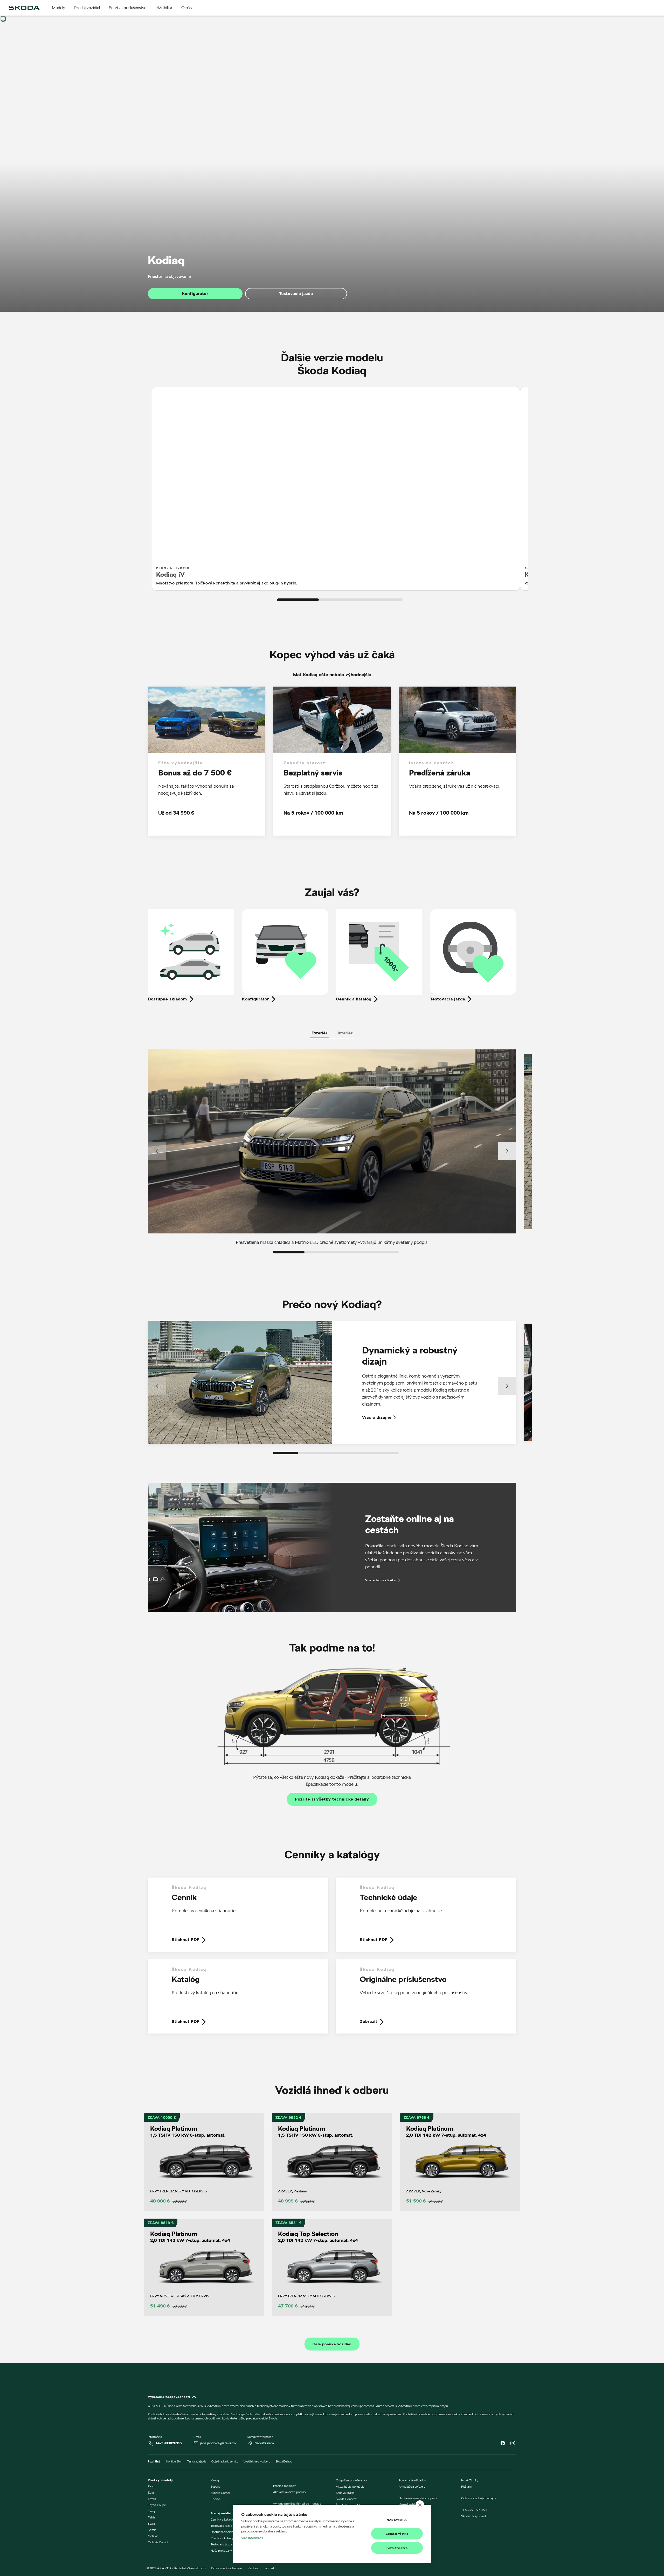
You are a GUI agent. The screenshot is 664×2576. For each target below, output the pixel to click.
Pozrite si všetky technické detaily (332, 1799)
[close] (420, 2505)
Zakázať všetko (397, 2534)
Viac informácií (252, 2538)
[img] (24, 8)
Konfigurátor (195, 294)
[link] (238, 1918)
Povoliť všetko (397, 2548)
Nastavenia (397, 2520)
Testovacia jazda (296, 294)
